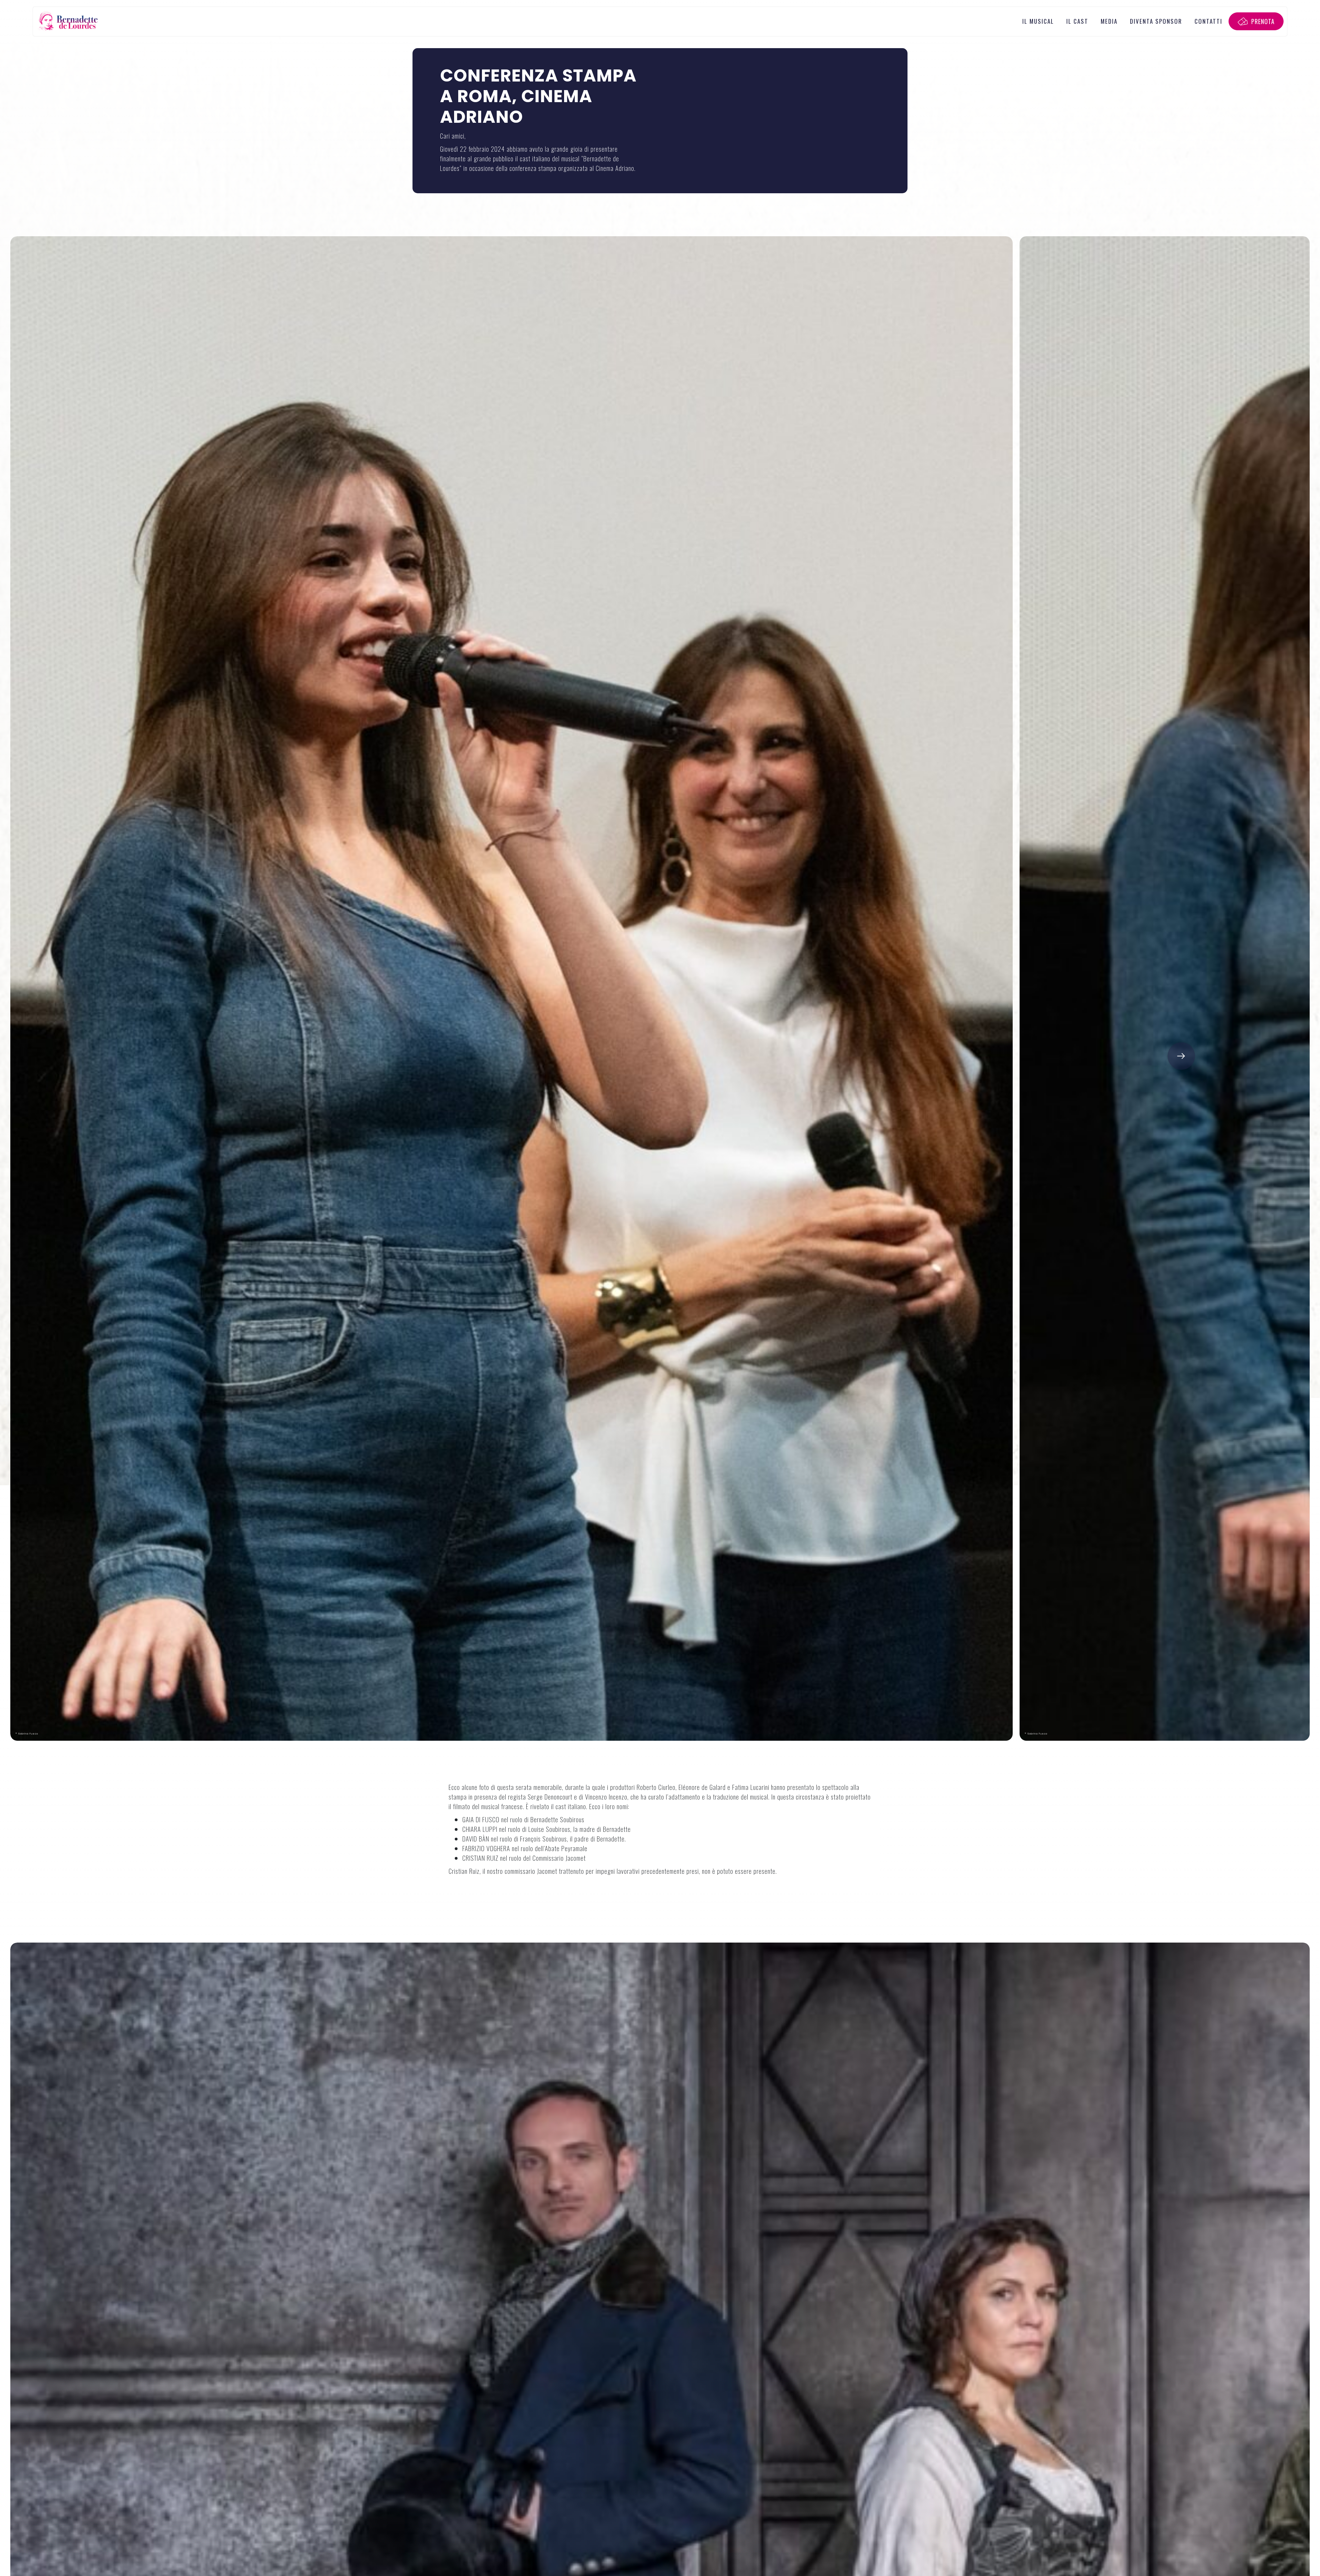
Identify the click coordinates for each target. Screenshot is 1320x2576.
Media (1109, 21)
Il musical (1038, 21)
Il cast (1077, 21)
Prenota (1263, 21)
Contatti (1208, 21)
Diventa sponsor (1156, 21)
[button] (1181, 1056)
